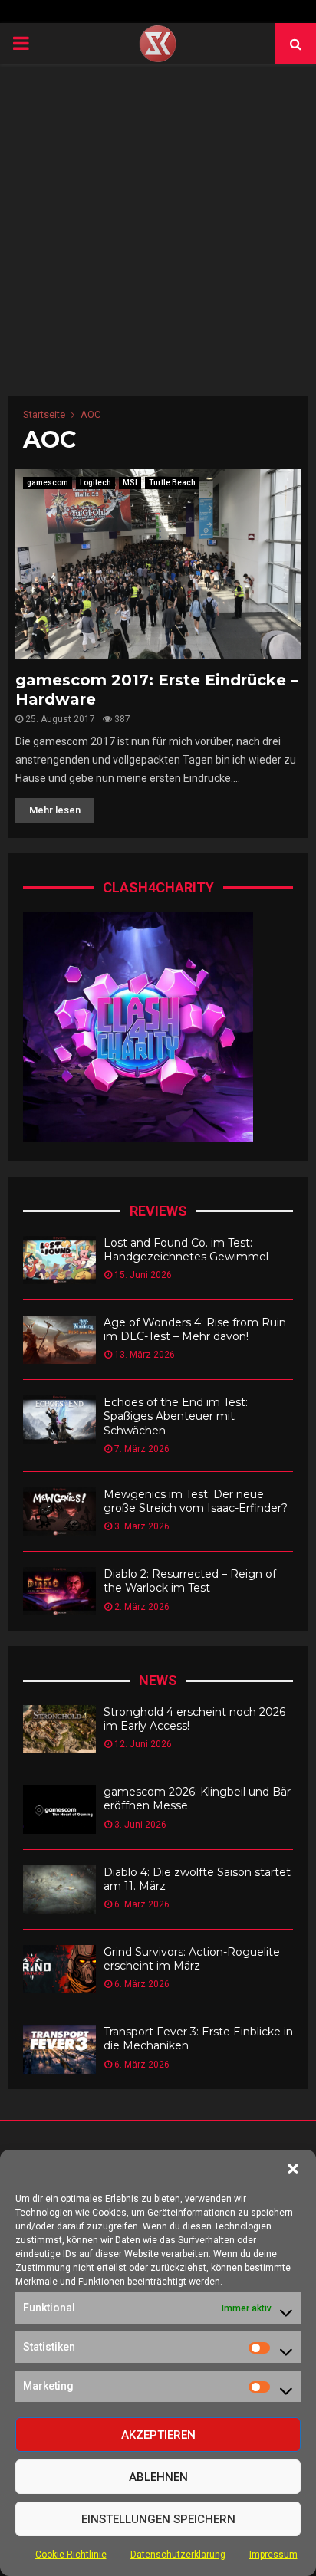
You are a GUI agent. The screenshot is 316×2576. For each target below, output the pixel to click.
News (158, 1680)
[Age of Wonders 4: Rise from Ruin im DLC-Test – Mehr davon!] (59, 1340)
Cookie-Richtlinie (71, 2555)
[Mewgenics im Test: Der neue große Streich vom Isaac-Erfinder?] (59, 1511)
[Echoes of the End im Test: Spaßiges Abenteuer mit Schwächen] (59, 1419)
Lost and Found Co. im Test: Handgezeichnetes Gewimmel (186, 1250)
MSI (130, 483)
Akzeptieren (158, 2435)
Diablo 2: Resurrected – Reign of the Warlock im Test (190, 1581)
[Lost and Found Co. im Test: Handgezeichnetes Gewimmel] (59, 1260)
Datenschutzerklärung (178, 2555)
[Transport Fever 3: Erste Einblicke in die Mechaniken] (59, 2049)
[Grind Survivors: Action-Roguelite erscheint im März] (59, 1969)
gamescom (48, 483)
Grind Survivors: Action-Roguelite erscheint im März (192, 1959)
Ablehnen (158, 2477)
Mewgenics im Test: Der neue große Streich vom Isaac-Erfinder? (196, 1501)
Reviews (158, 1211)
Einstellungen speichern (158, 2519)
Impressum (273, 2555)
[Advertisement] (158, 230)
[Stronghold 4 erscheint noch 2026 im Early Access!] (59, 1729)
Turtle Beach (172, 483)
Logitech (95, 483)
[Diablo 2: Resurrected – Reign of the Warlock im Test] (59, 1591)
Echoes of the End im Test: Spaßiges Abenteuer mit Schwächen (176, 1416)
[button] (293, 2169)
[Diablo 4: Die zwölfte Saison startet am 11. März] (59, 1889)
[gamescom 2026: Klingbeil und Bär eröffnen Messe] (59, 1809)
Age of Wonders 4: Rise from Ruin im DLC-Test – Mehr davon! (195, 1329)
